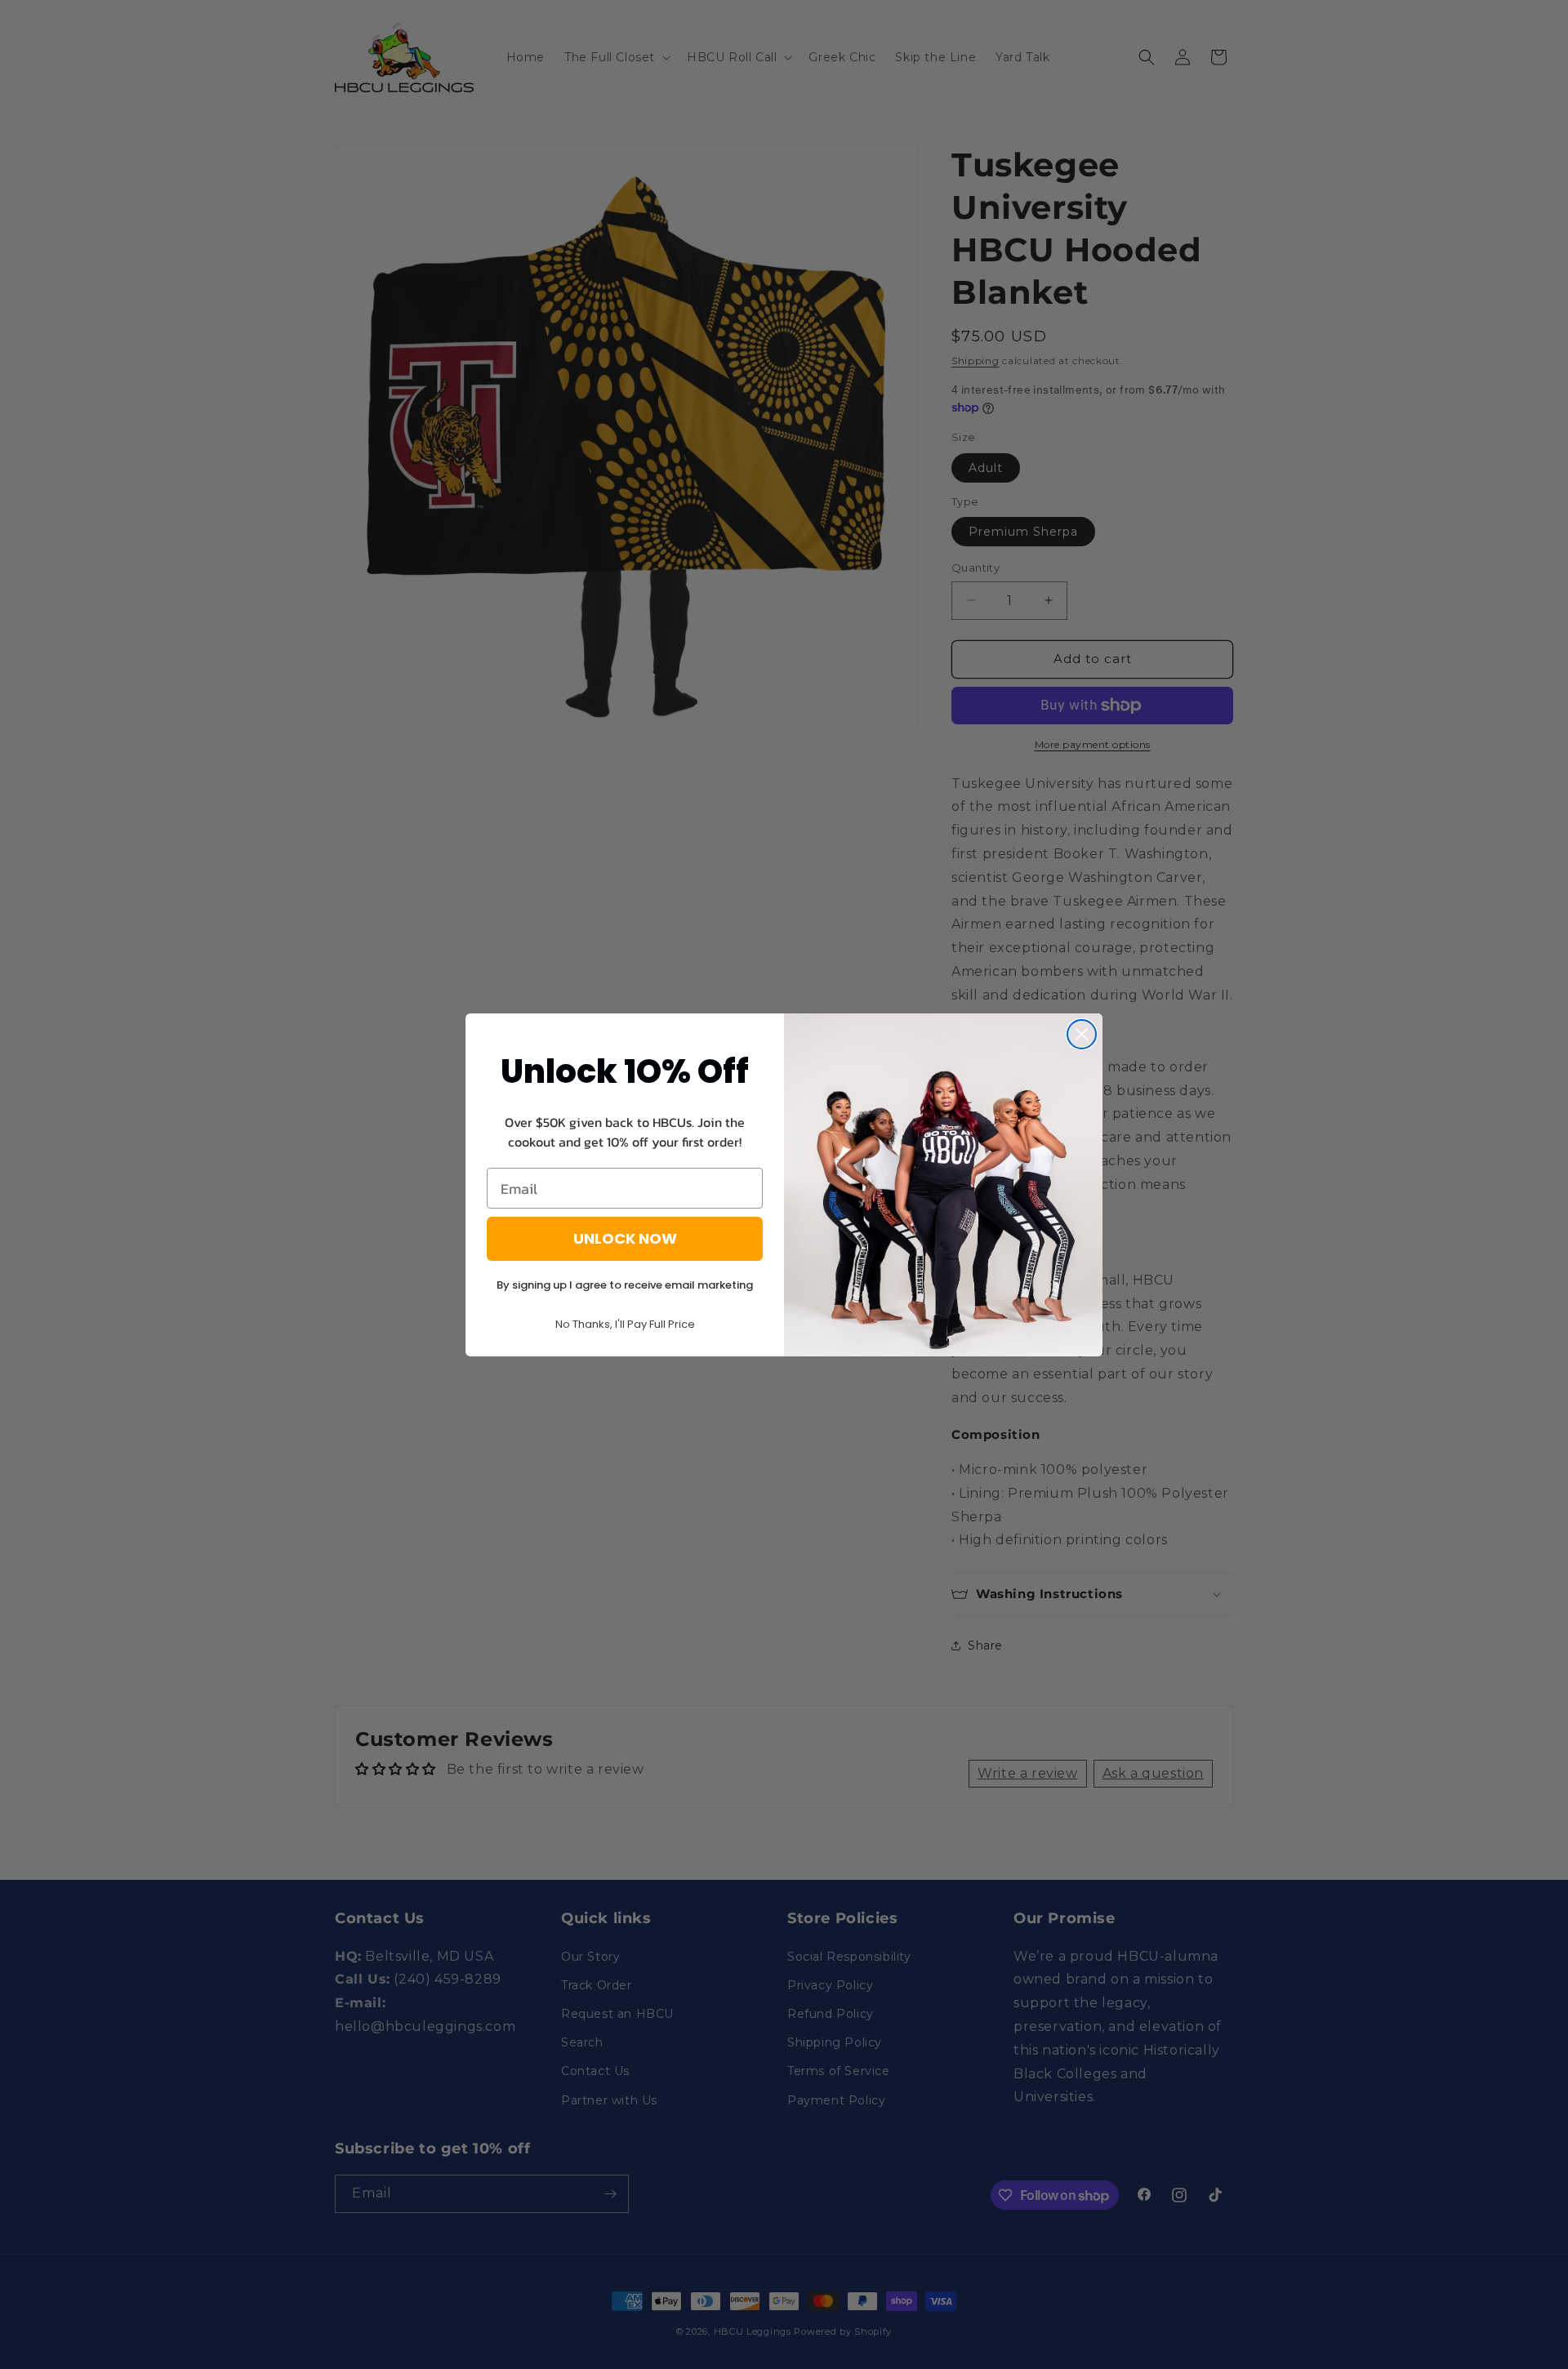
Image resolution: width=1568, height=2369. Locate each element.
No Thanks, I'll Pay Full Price (625, 1324)
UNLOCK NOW (625, 1238)
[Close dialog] (1082, 1034)
